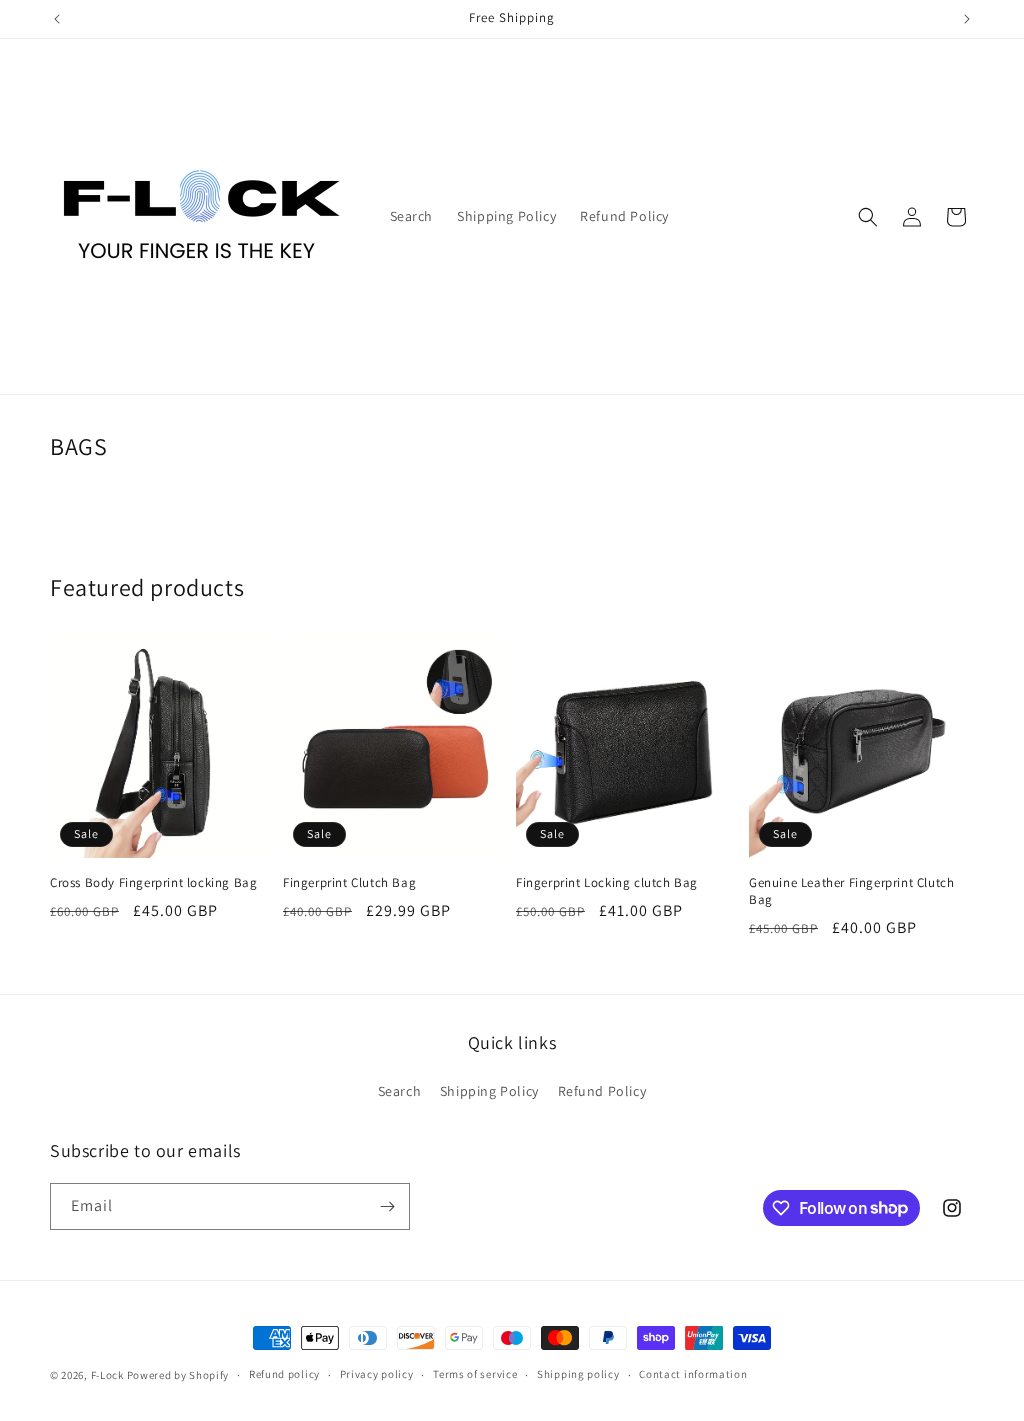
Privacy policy (377, 1374)
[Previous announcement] (57, 19)
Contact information (693, 1374)
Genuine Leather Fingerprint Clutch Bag (851, 891)
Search (400, 1091)
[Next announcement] (967, 19)
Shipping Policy (489, 1091)
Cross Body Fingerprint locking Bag (153, 883)
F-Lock (107, 1375)
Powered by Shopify (178, 1375)
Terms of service (475, 1374)
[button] (868, 217)
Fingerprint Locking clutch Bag (607, 883)
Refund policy (284, 1374)
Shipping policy (578, 1374)
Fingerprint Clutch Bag (349, 883)
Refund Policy (602, 1091)
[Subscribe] (387, 1206)
